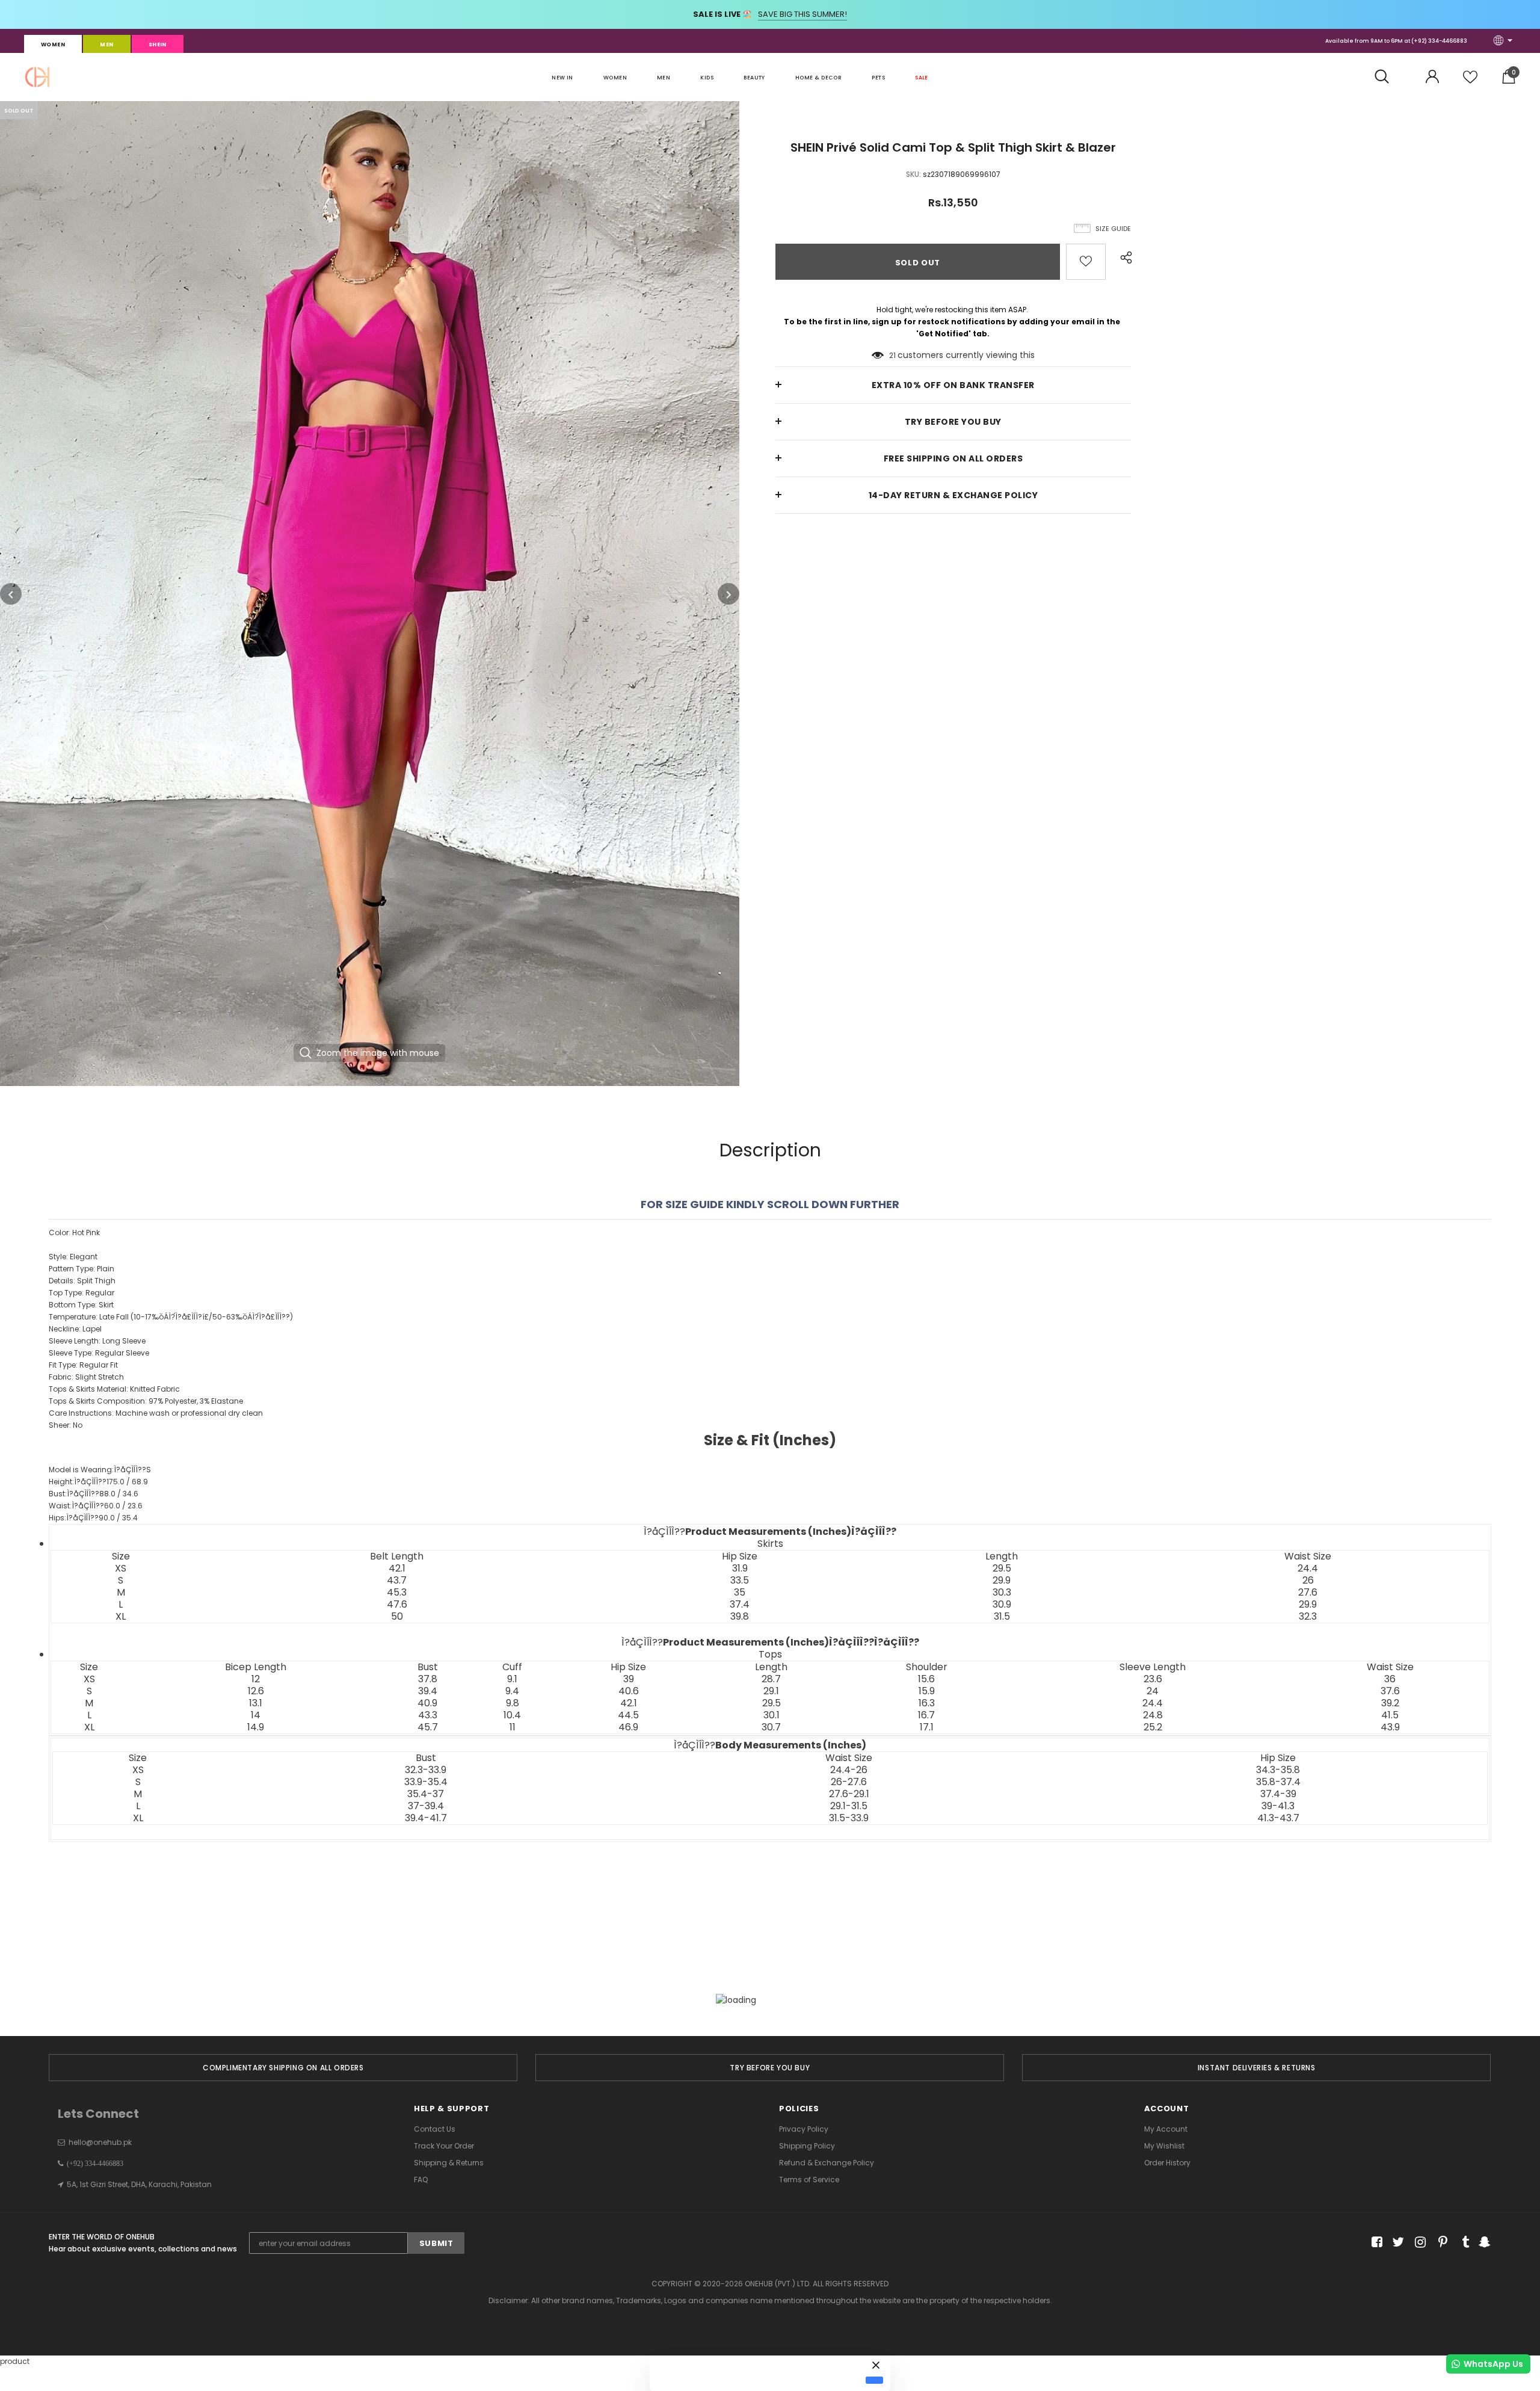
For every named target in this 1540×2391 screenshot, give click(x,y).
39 (629, 1679)
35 (740, 1593)
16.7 (926, 1715)
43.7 (397, 1581)
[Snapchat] (1483, 2242)
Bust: (94, 1494)
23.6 (1153, 1679)
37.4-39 (1278, 1794)
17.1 (927, 1727)
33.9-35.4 (426, 1782)
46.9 (628, 1727)
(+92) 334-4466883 (1439, 41)
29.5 (1002, 1569)
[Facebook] (1375, 2242)
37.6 (1390, 1691)
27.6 (1308, 1593)
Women (53, 45)
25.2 (1153, 1727)
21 (892, 355)
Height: (98, 1482)
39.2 (1390, 1703)
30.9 (1002, 1605)
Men (106, 45)
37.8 (428, 1679)
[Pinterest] (1440, 2242)
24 (1153, 1691)
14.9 (256, 1727)
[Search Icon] (1388, 77)
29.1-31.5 (849, 1806)
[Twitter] (1397, 2242)
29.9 (1002, 1581)
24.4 (1308, 1569)
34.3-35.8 (1278, 1770)
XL (121, 1617)
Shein (158, 45)
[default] (874, 2380)
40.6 (629, 1691)
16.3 (927, 1703)
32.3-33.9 (426, 1770)
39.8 (740, 1617)
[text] (770, 1481)
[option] (370, 594)
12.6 (256, 1691)
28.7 (771, 1679)
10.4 (512, 1715)
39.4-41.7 (426, 1818)
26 (1308, 1581)
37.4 (740, 1605)
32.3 (1308, 1617)
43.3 (428, 1715)
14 (256, 1715)
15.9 (927, 1691)
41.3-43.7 (1278, 1818)
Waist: (96, 1506)
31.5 (1002, 1617)
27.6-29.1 (849, 1794)
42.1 (397, 1569)
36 (1390, 1679)
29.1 (771, 1691)
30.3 (1002, 1593)
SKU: (913, 174)
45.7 (428, 1727)
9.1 (512, 1679)
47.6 (397, 1605)
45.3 (397, 1593)
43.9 (1390, 1727)
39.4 (428, 1691)
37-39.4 (426, 1806)
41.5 (1390, 1715)
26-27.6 (849, 1782)
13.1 (256, 1703)
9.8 (513, 1703)
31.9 (740, 1569)
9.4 (512, 1691)
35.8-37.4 (1278, 1782)
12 (256, 1679)
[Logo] (37, 77)
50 (397, 1617)
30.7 (771, 1727)
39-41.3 (1278, 1806)
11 (513, 1727)
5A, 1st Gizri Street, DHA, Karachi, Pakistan (139, 2184)
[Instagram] (1418, 2242)
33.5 (740, 1581)
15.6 (926, 1679)
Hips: (93, 1518)
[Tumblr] (1461, 2242)
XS (121, 1569)
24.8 (1153, 1715)
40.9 (427, 1703)
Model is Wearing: (100, 1470)
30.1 (772, 1715)
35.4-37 (426, 1794)
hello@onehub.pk (100, 2142)
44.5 (628, 1715)
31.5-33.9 (849, 1818)
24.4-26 (849, 1770)
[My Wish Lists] (1470, 82)
